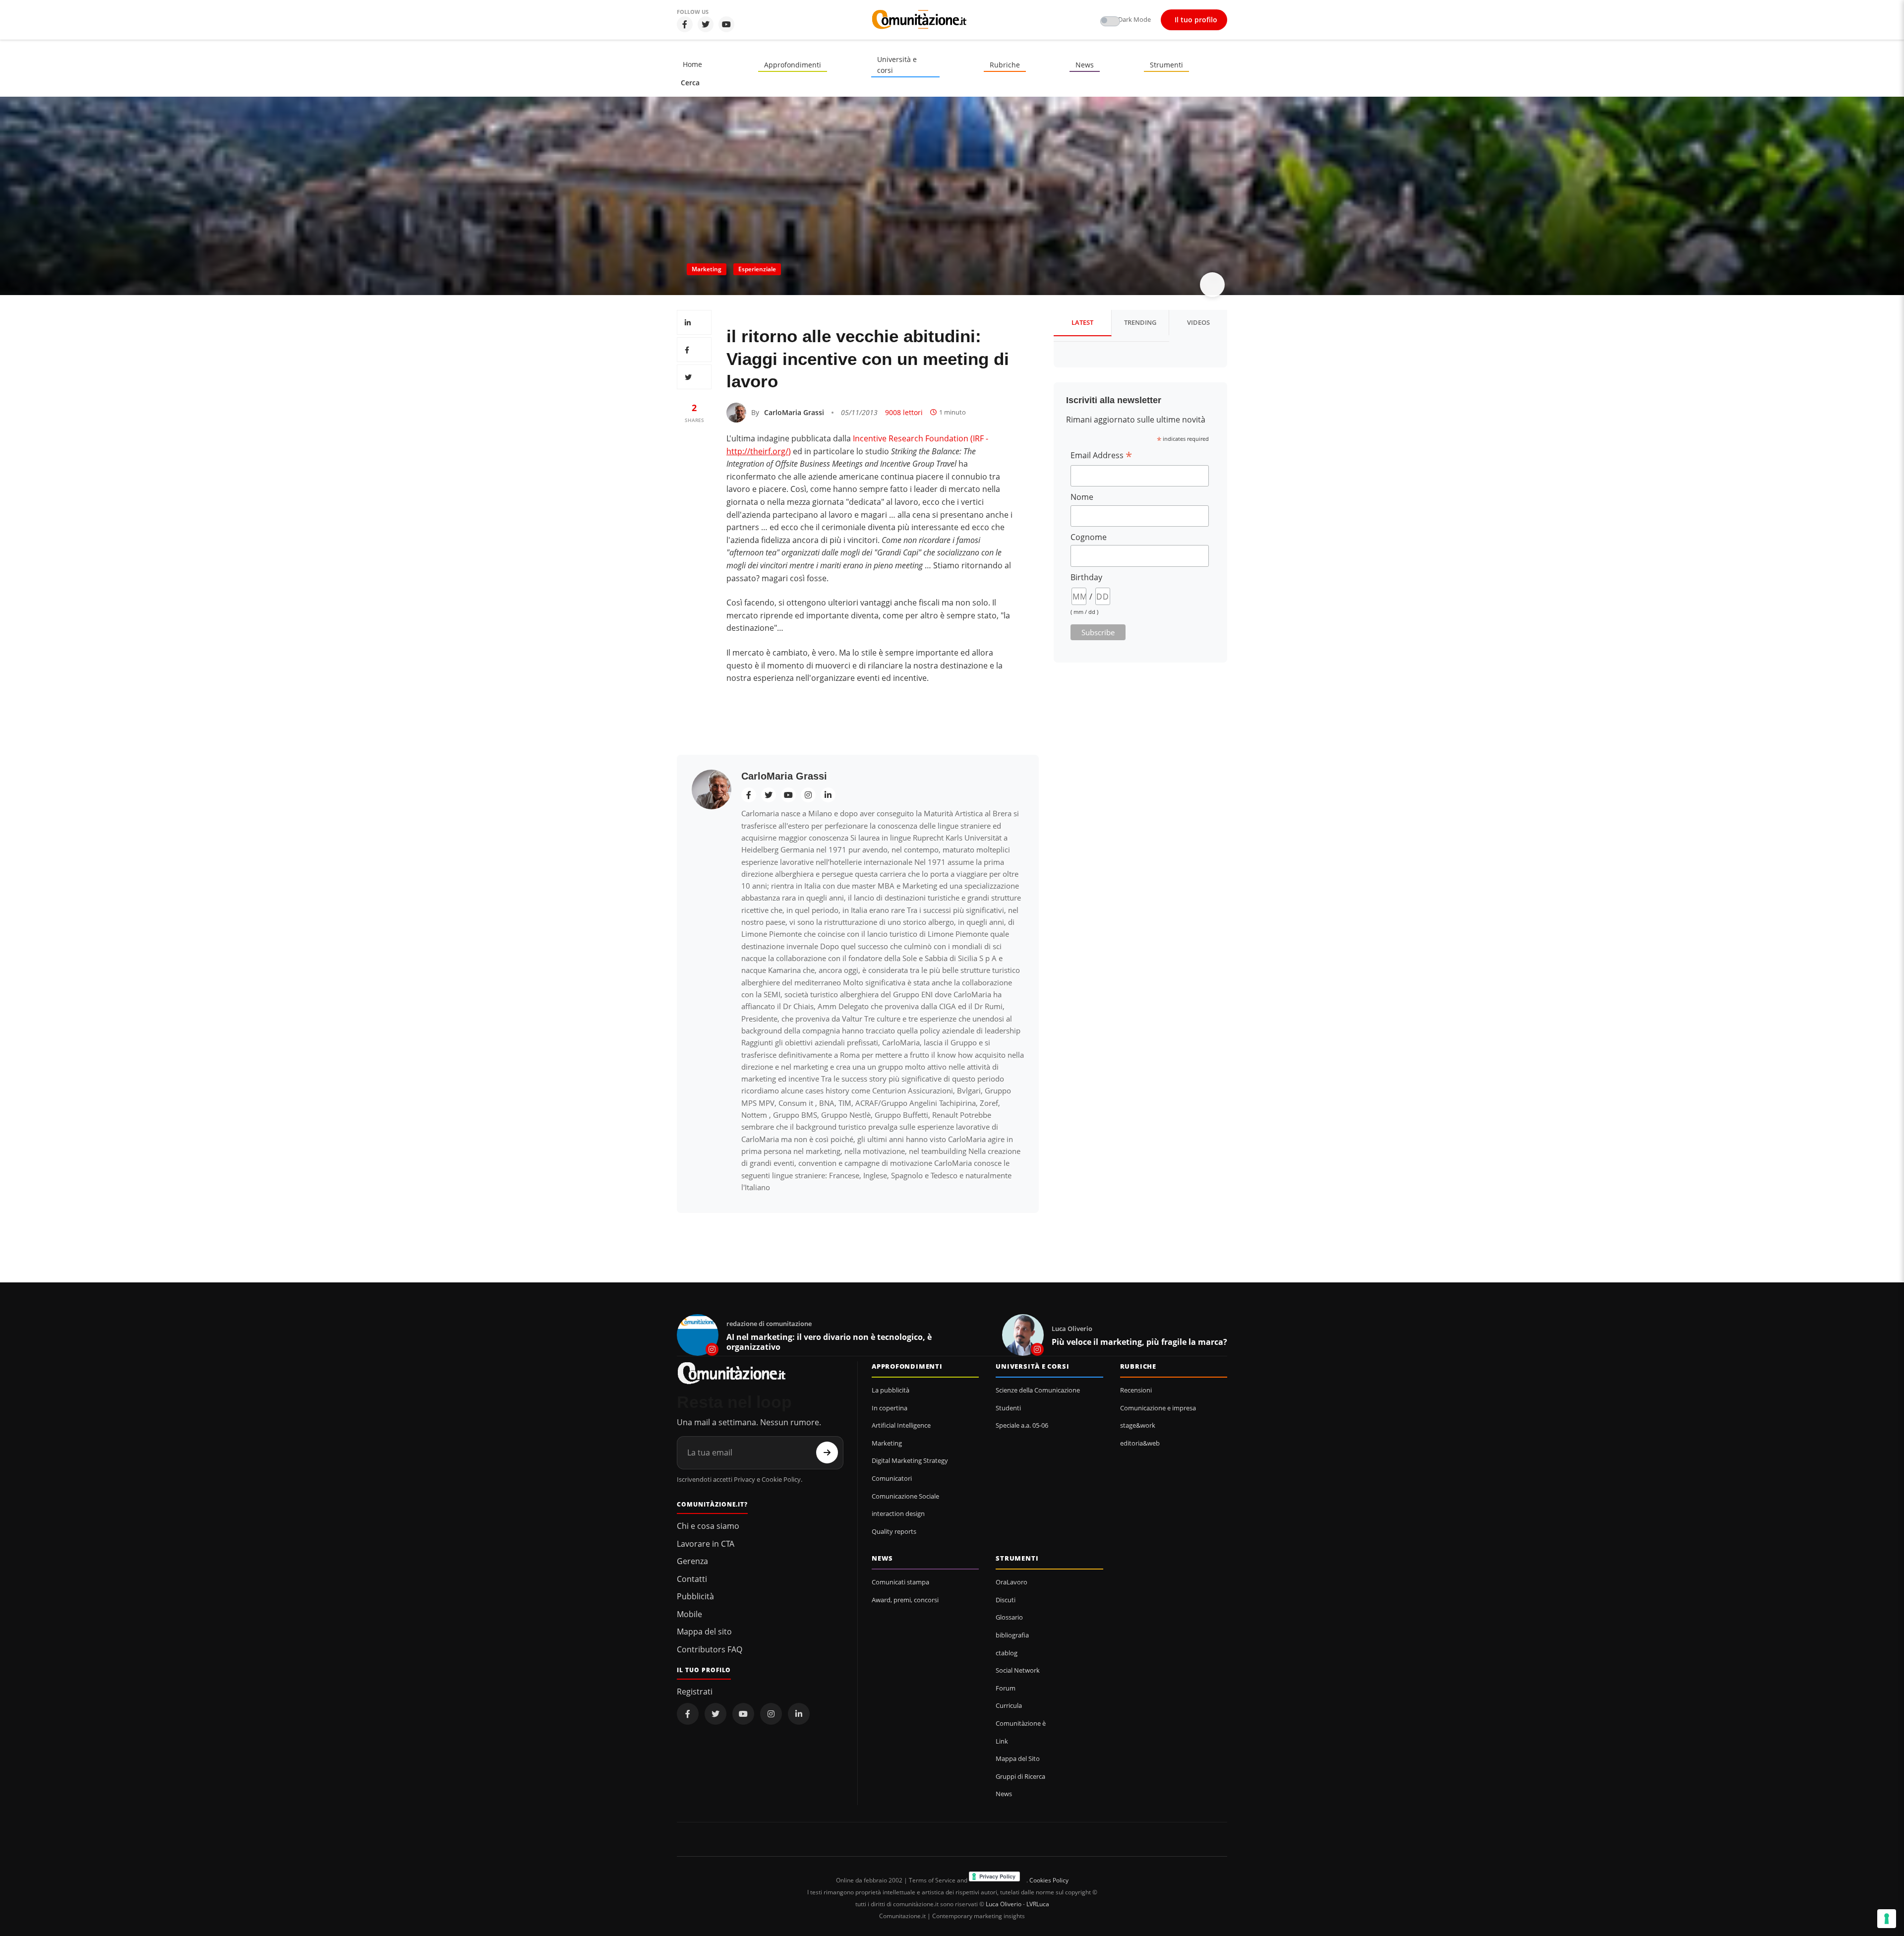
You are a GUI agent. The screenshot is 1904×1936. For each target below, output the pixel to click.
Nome (1082, 497)
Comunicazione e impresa (1158, 1408)
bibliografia (1012, 1635)
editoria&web (1140, 1443)
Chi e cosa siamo (708, 1526)
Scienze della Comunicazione (1038, 1390)
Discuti (1006, 1600)
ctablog (1007, 1653)
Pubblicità (695, 1596)
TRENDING (1140, 322)
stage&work (1138, 1425)
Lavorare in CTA (706, 1544)
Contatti (692, 1579)
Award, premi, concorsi (905, 1600)
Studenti (1008, 1408)
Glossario (1009, 1617)
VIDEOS (1198, 322)
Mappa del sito (704, 1632)
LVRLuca (1038, 1904)
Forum (1006, 1688)
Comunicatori (892, 1478)
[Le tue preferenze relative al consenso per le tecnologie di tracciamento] (1887, 1919)
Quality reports (894, 1531)
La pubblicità (891, 1390)
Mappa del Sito (1018, 1758)
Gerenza (692, 1561)
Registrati (695, 1692)
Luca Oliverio (1004, 1904)
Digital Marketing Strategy (910, 1460)
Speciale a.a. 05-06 (1022, 1425)
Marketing (707, 269)
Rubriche (1005, 65)
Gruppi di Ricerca (1020, 1776)
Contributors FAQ (710, 1649)
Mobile (689, 1614)
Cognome (1089, 537)
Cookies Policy (1049, 1880)
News (1085, 65)
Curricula (1009, 1705)
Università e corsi (897, 65)
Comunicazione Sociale (905, 1496)
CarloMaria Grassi (794, 412)
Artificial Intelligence (901, 1425)
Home (692, 64)
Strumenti (1166, 65)
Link (1002, 1741)
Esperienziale (757, 269)
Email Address (1101, 455)
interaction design (898, 1513)
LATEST (1082, 322)
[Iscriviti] (827, 1452)
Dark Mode (1134, 19)
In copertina (890, 1408)
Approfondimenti (793, 65)
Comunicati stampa (900, 1582)
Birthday (1086, 577)
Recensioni (1136, 1390)
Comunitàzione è (1021, 1723)
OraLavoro (1011, 1582)
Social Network (1018, 1670)
